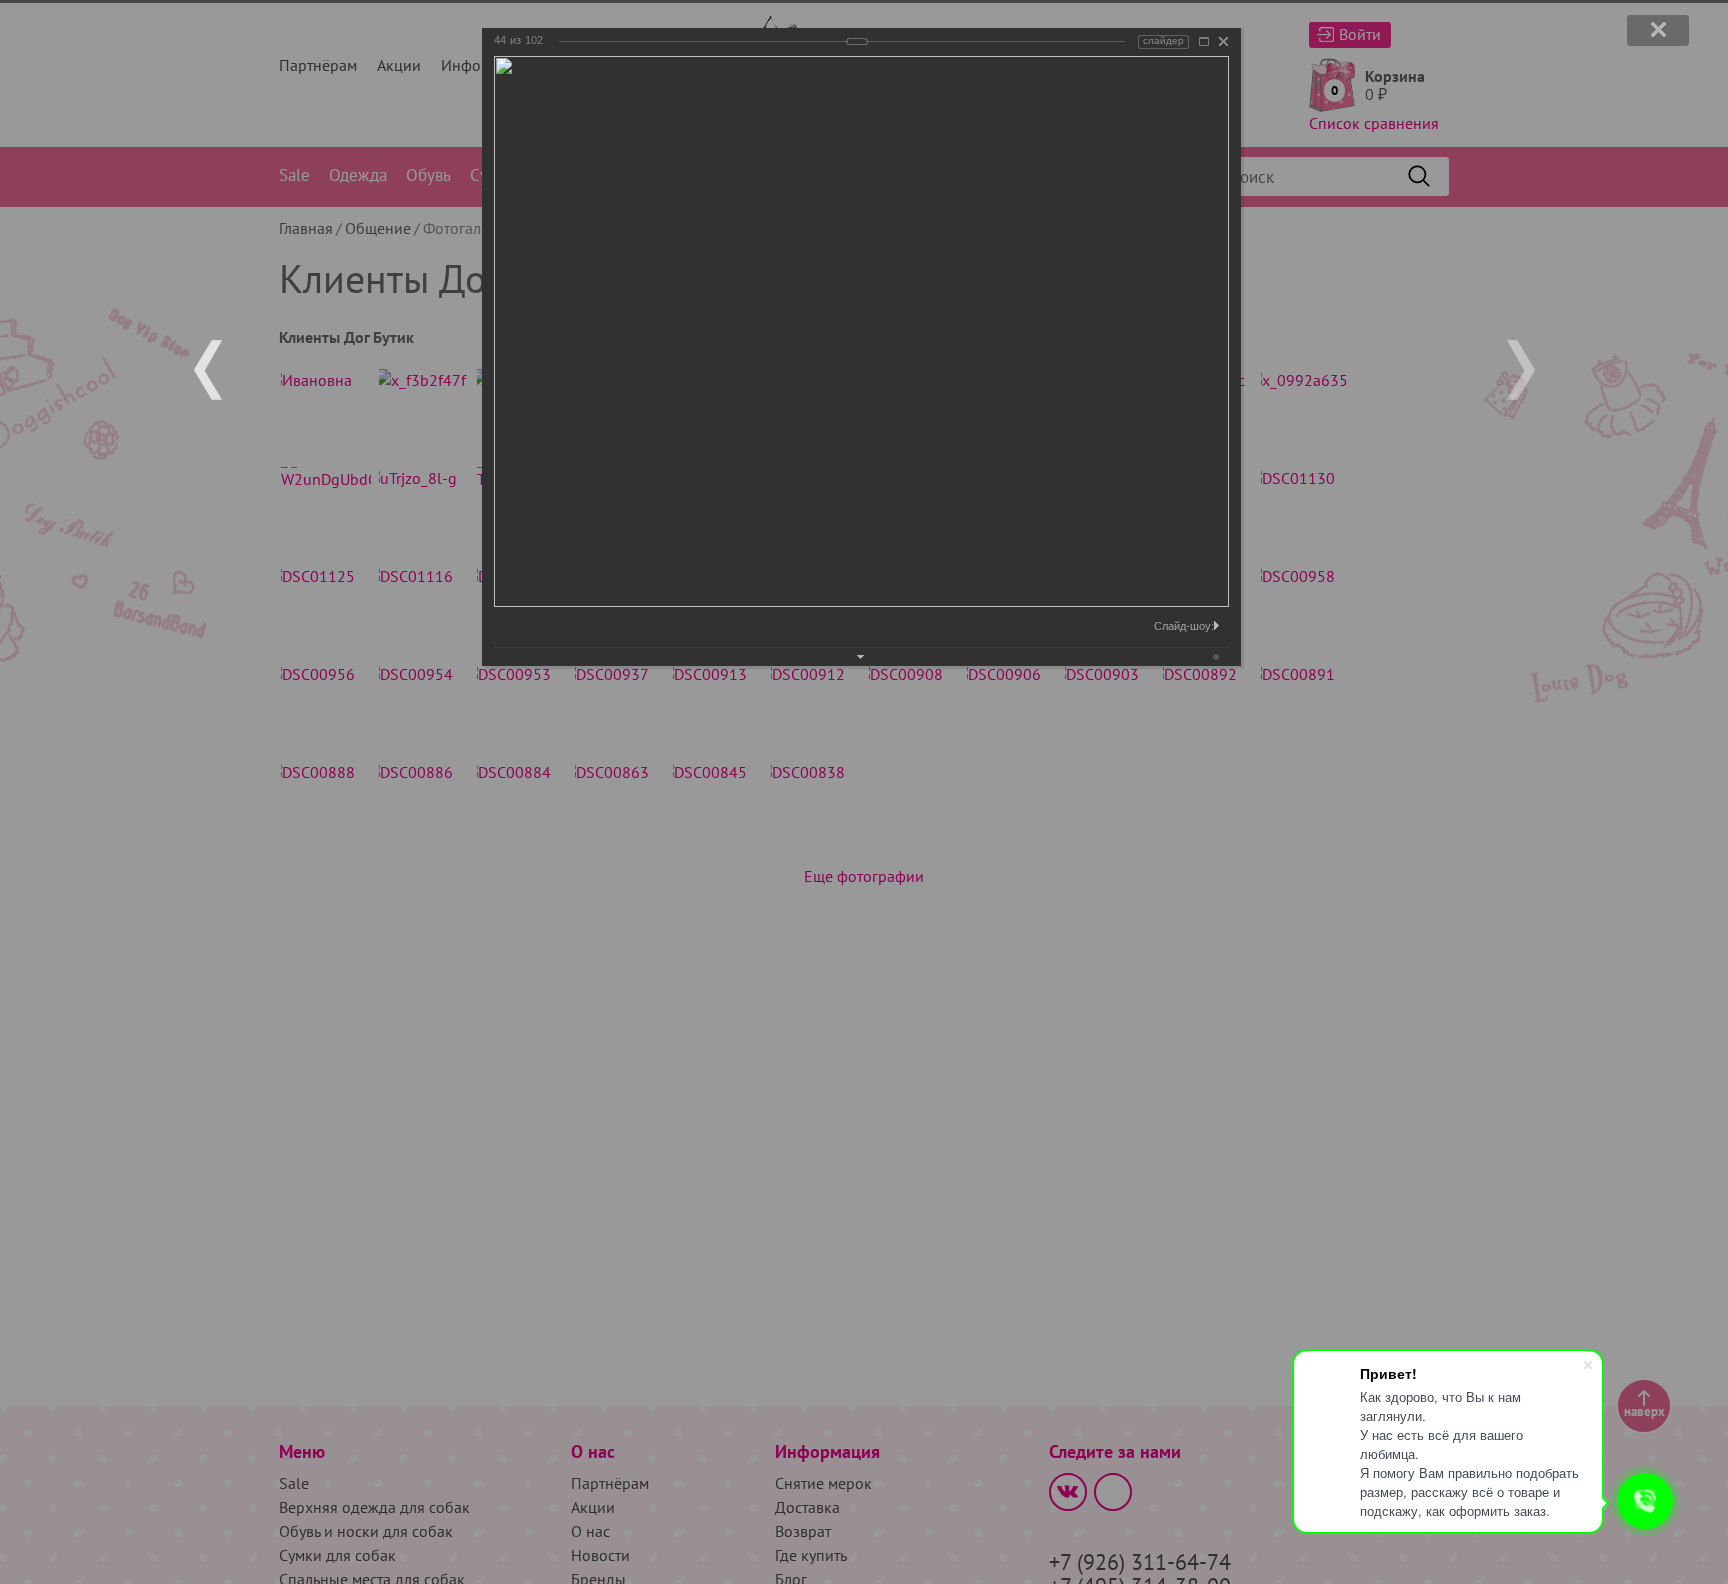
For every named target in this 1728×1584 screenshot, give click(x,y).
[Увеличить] (1204, 41)
